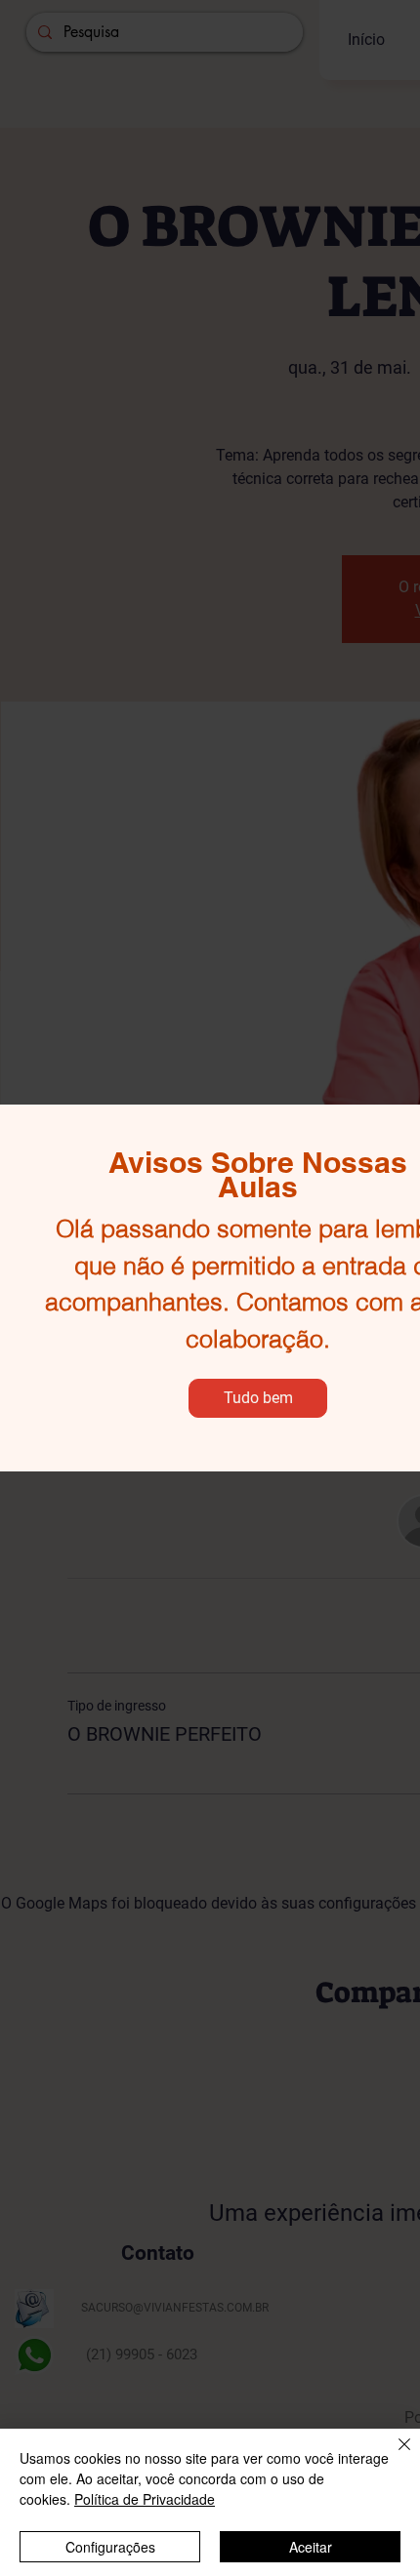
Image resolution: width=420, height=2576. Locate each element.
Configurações (110, 2547)
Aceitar (311, 2547)
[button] (258, 1398)
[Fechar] (393, 2456)
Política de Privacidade (145, 2499)
